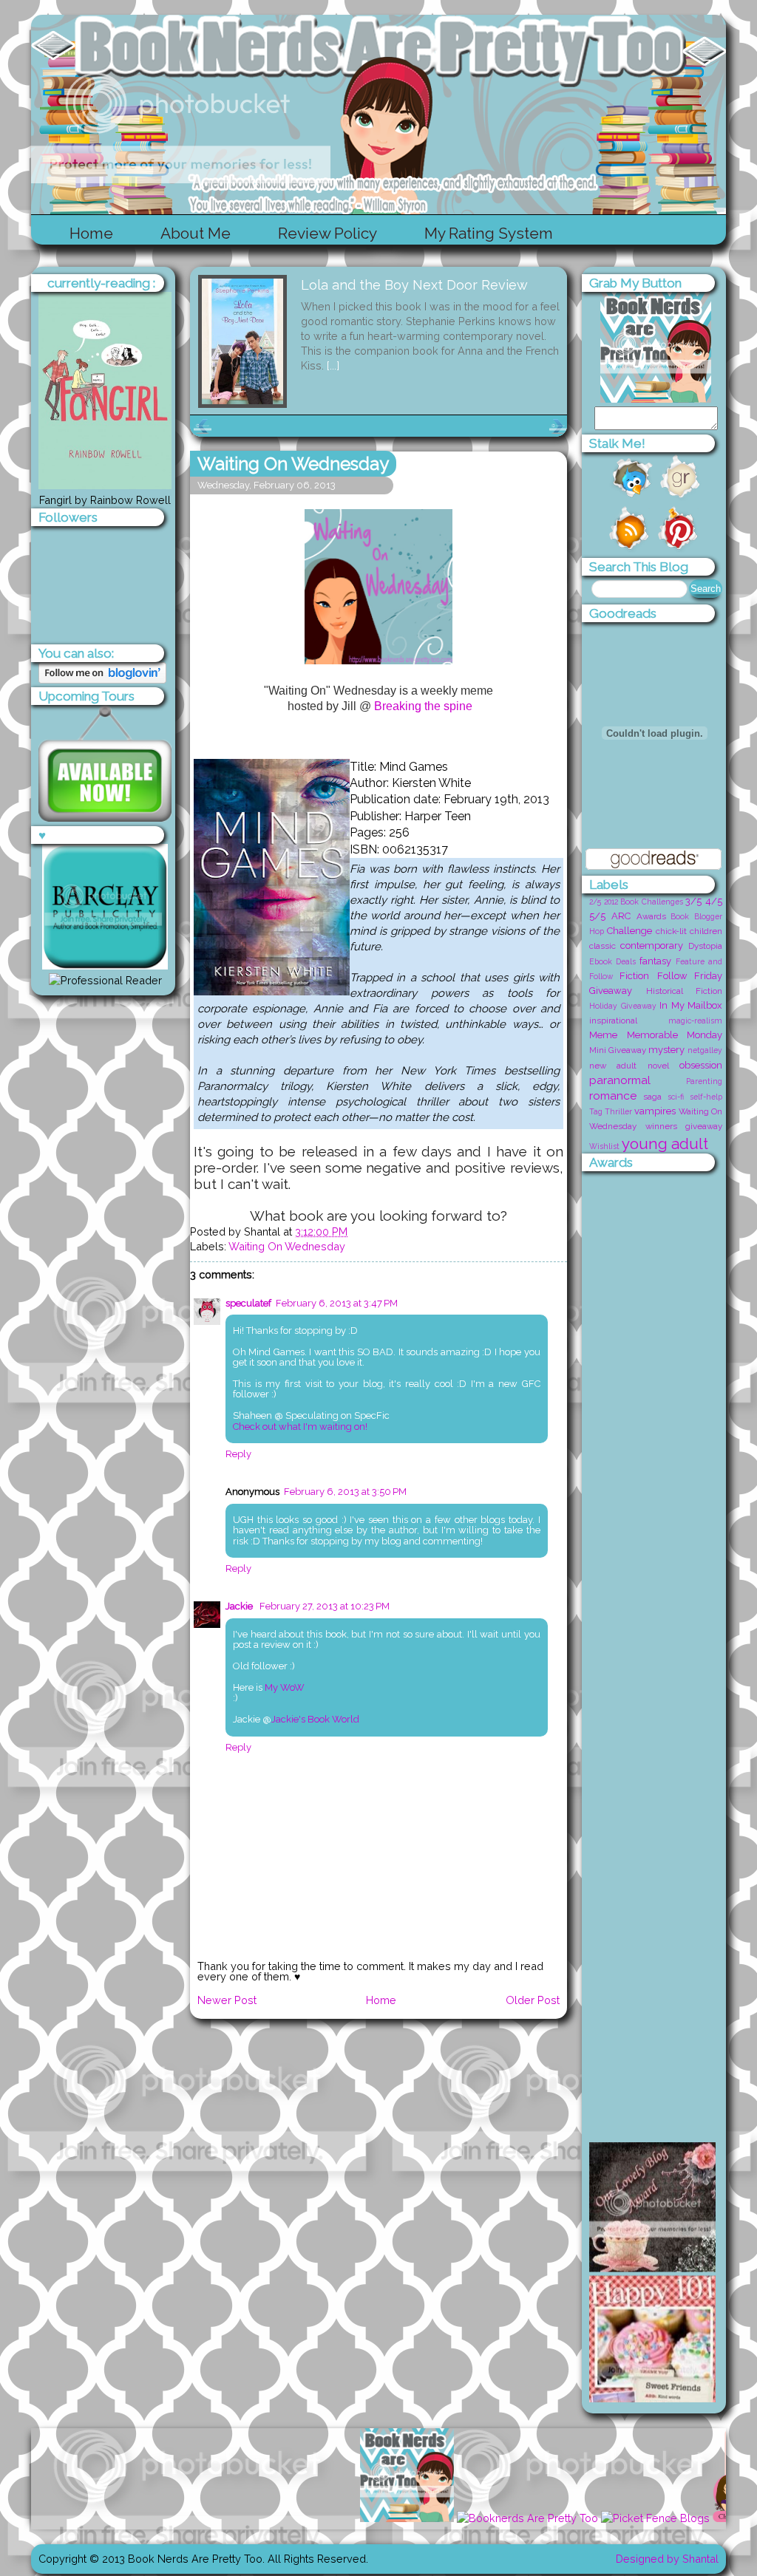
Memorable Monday (675, 1035)
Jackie (240, 1606)
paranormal (620, 1080)
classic (602, 946)
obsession (701, 1065)
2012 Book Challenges (644, 902)
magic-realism (695, 1020)
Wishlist (604, 1146)
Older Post (533, 2000)
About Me (196, 233)
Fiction (634, 976)
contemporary (652, 945)
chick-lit (671, 931)
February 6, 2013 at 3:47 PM (337, 1303)
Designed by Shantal (667, 2559)
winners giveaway (684, 1126)
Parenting (704, 1081)
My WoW (285, 1687)
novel (658, 1066)
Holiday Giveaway (623, 1006)
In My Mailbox (691, 1005)
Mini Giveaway (618, 1050)
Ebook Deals (612, 961)
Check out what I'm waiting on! (300, 1427)
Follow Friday (690, 976)
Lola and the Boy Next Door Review (414, 285)
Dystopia (705, 946)
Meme (603, 1035)
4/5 (714, 901)
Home (91, 233)
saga (652, 1097)
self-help (706, 1097)
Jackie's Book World (315, 1719)
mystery (666, 1050)
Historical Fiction (685, 991)
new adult (613, 1066)
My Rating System (489, 233)
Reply (238, 1454)
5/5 (597, 916)
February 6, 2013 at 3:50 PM (345, 1492)
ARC (621, 916)
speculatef (248, 1303)
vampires (655, 1111)
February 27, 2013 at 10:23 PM (325, 1606)
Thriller (618, 1111)
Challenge (629, 931)
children (706, 931)
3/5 (693, 901)
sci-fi (676, 1097)
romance (613, 1096)
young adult (665, 1144)
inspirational (613, 1020)
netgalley (705, 1050)
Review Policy (327, 233)
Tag (596, 1111)
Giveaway (611, 991)
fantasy (655, 961)
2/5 (595, 902)
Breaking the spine (423, 706)
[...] (333, 365)
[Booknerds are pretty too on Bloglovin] (102, 679)
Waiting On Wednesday (293, 464)
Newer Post (227, 2000)
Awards (651, 916)
